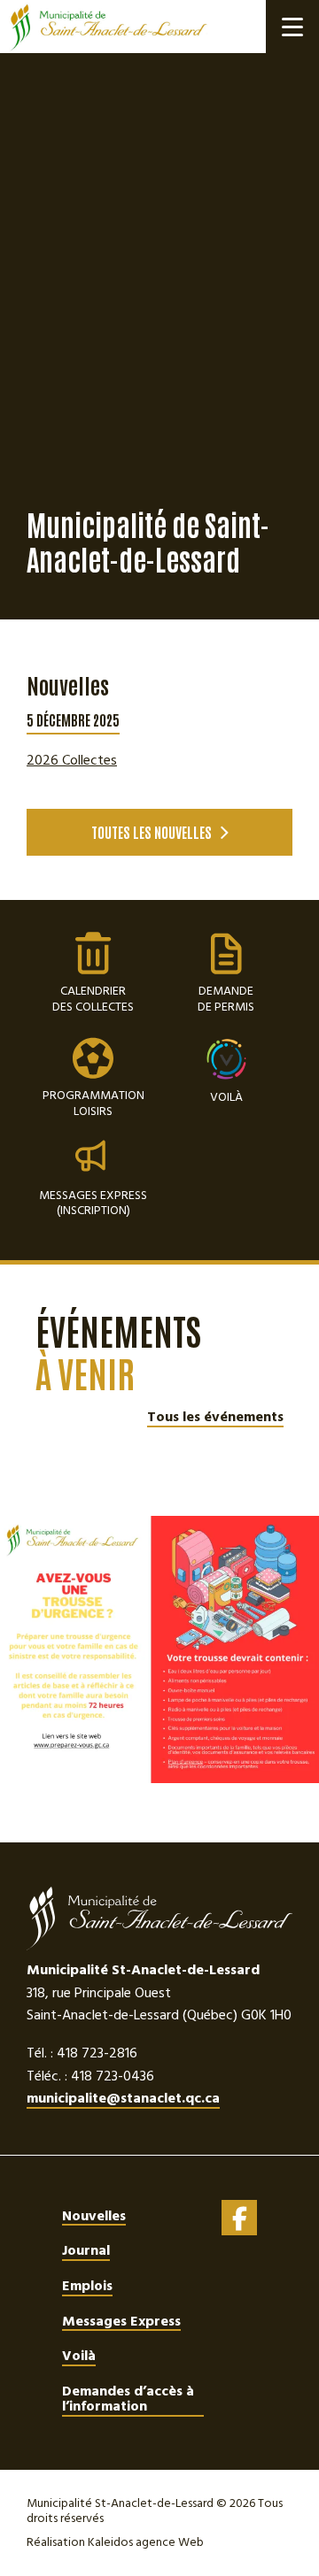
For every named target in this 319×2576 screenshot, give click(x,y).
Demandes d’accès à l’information (128, 2399)
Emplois (87, 2286)
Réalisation (115, 2542)
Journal (86, 2250)
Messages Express (121, 2321)
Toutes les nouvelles (152, 832)
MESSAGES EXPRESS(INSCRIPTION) (93, 1202)
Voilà (226, 1096)
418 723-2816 (97, 2053)
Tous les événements (215, 1418)
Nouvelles (94, 2216)
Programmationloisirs (93, 1078)
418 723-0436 (113, 2076)
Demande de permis (226, 974)
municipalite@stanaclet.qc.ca (123, 2099)
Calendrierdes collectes (93, 974)
